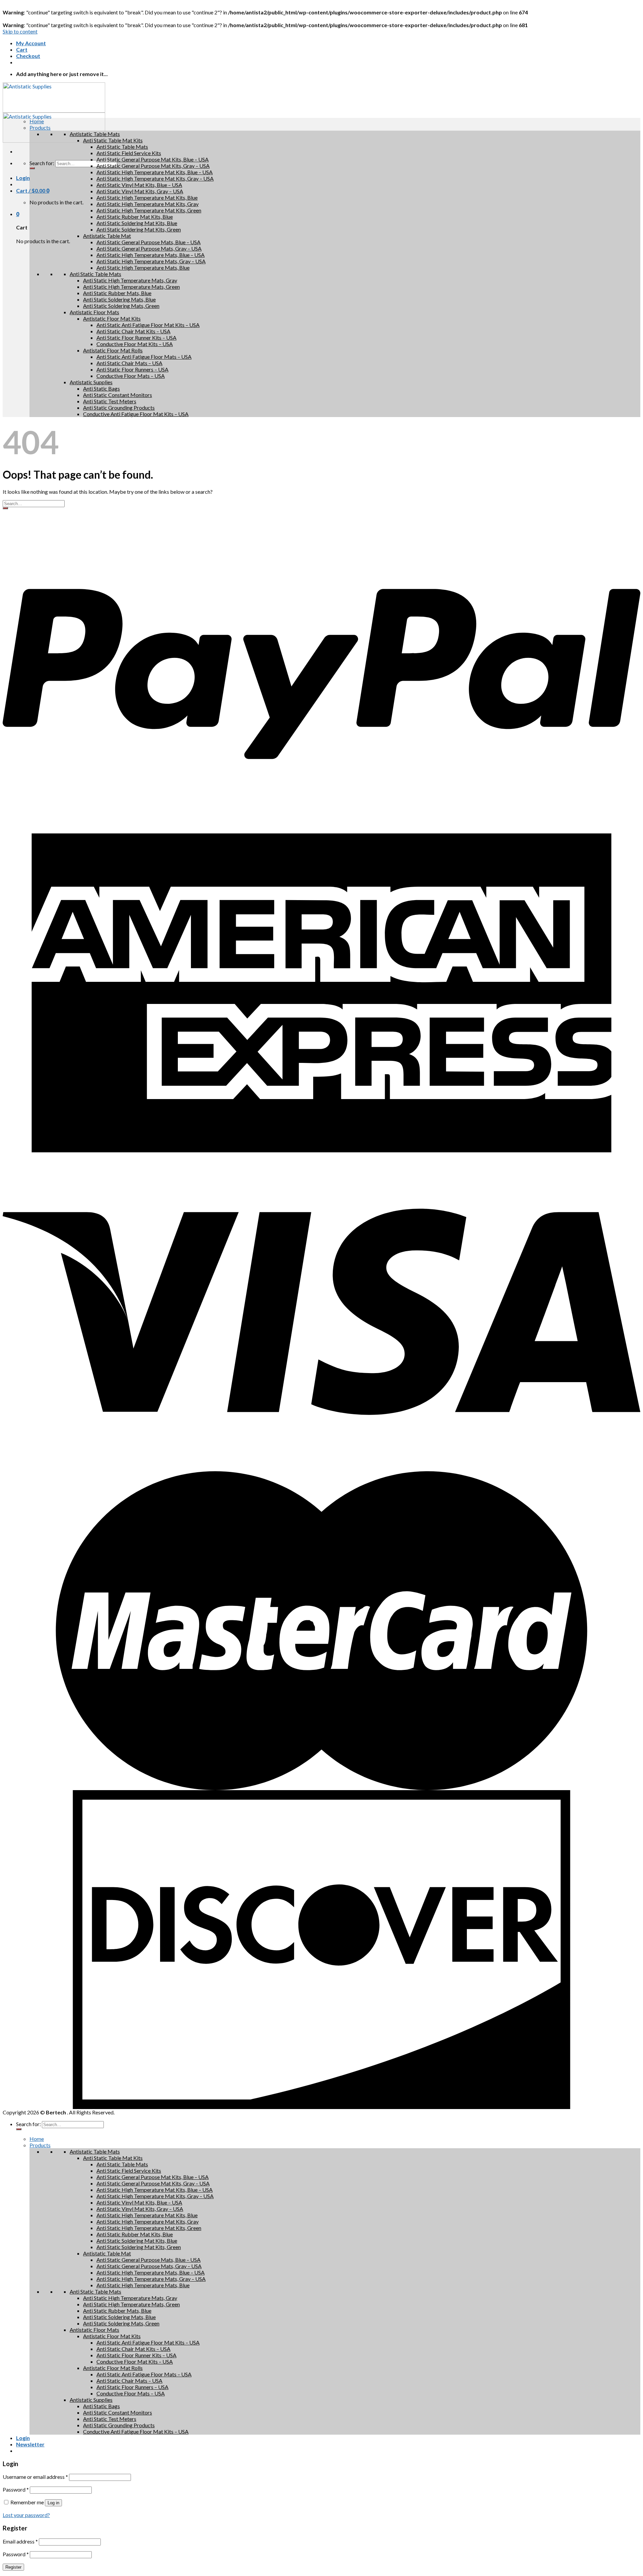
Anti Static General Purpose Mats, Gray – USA (149, 248)
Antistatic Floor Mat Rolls (113, 350)
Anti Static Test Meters (110, 401)
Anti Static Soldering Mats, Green (121, 306)
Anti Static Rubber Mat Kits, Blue (135, 217)
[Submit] (5, 508)
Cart (22, 49)
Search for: (42, 163)
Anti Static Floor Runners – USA (132, 369)
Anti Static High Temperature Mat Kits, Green (149, 210)
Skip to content (20, 31)
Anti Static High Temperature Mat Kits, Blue (147, 197)
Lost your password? (26, 2515)
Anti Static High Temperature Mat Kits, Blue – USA (155, 172)
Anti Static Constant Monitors (118, 395)
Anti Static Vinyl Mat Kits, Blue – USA (139, 185)
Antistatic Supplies (91, 382)
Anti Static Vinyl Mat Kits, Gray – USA (140, 191)
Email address (20, 2541)
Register (13, 2567)
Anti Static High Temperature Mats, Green (131, 287)
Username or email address (35, 2477)
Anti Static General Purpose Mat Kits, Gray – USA (153, 166)
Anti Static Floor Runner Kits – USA (136, 337)
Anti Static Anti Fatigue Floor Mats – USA (144, 357)
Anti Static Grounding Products (119, 408)
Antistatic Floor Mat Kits (112, 318)
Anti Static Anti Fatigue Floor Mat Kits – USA (148, 325)
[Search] (32, 168)
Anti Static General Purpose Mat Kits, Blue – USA (153, 159)
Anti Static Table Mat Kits (113, 140)
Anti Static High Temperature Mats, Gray (130, 280)
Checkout (28, 56)
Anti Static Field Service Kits (129, 153)
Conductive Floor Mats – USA (131, 376)
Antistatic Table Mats (95, 134)
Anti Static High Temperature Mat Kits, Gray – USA (155, 178)
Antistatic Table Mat (107, 236)
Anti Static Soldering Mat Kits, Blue (137, 223)
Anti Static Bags (101, 388)
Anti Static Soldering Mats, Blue (119, 299)
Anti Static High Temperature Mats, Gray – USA (151, 261)
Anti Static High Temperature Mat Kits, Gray (148, 204)
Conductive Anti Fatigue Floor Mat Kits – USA (136, 414)
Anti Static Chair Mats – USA (129, 363)
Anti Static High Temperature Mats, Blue (143, 267)
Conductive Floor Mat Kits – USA (135, 344)
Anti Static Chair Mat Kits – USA (133, 331)
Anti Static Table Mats (122, 147)
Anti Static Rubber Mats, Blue (117, 293)
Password (16, 2489)
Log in (53, 2503)
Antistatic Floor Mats (94, 312)
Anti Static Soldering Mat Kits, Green (139, 229)
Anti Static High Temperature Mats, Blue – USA (151, 255)
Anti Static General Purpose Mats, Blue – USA (149, 242)
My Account (31, 43)
